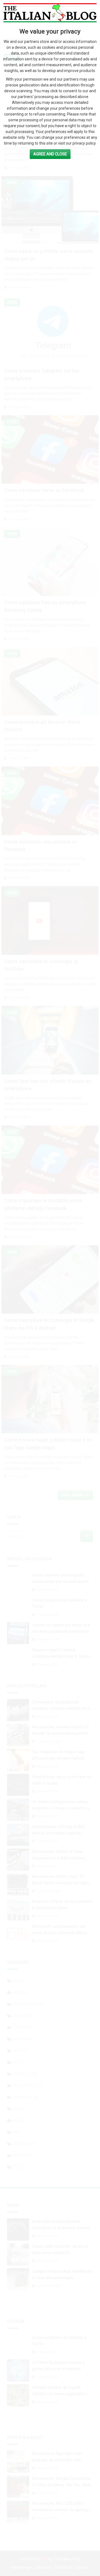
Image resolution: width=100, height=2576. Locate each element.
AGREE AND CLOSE (50, 154)
